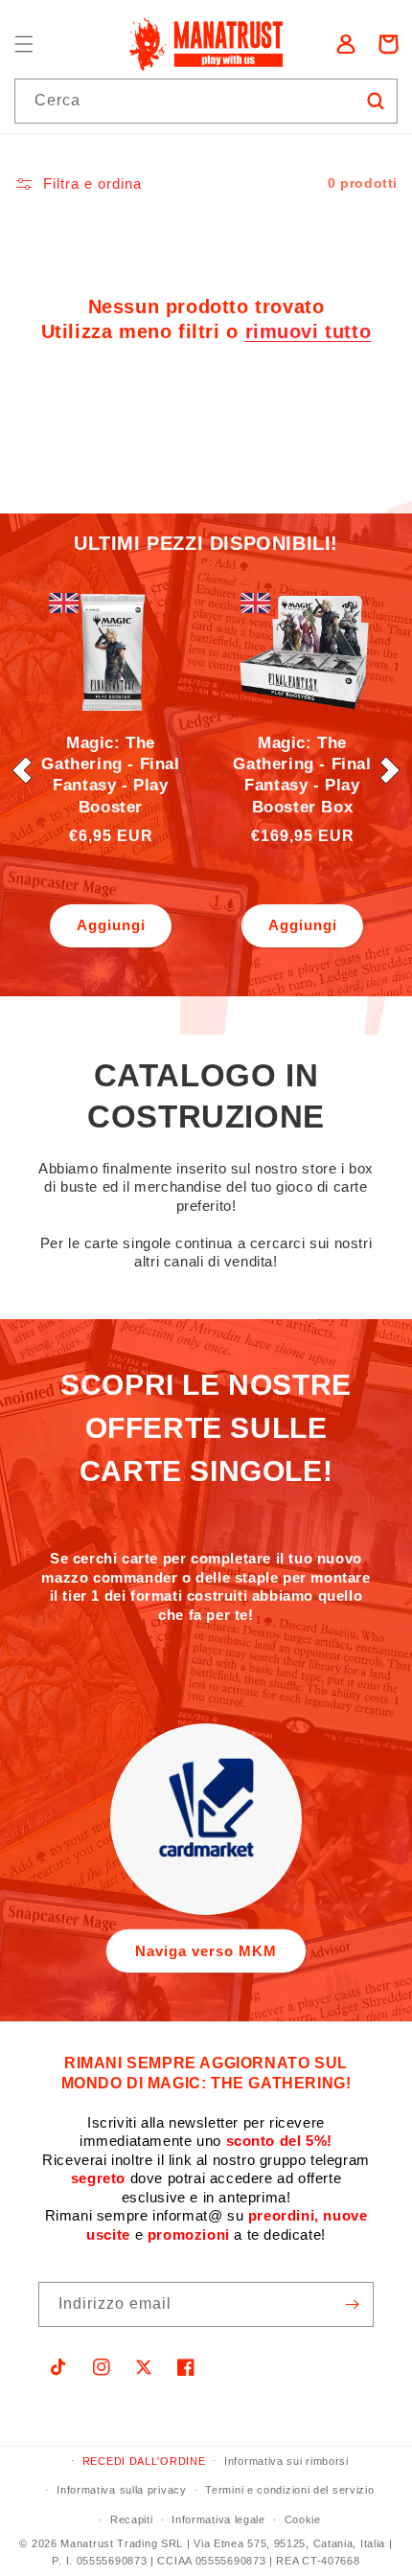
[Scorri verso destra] (390, 770)
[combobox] (206, 101)
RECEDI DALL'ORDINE (144, 2461)
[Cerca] (376, 101)
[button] (24, 44)
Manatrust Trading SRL (122, 2543)
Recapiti (132, 2519)
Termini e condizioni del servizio (289, 2490)
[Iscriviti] (352, 2304)
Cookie (303, 2519)
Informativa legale (218, 2519)
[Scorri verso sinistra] (22, 770)
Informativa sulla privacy (122, 2490)
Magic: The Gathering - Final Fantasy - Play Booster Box (302, 775)
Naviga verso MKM (206, 1951)
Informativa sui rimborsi (286, 2461)
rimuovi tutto (309, 331)
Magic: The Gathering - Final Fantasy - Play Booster (110, 775)
